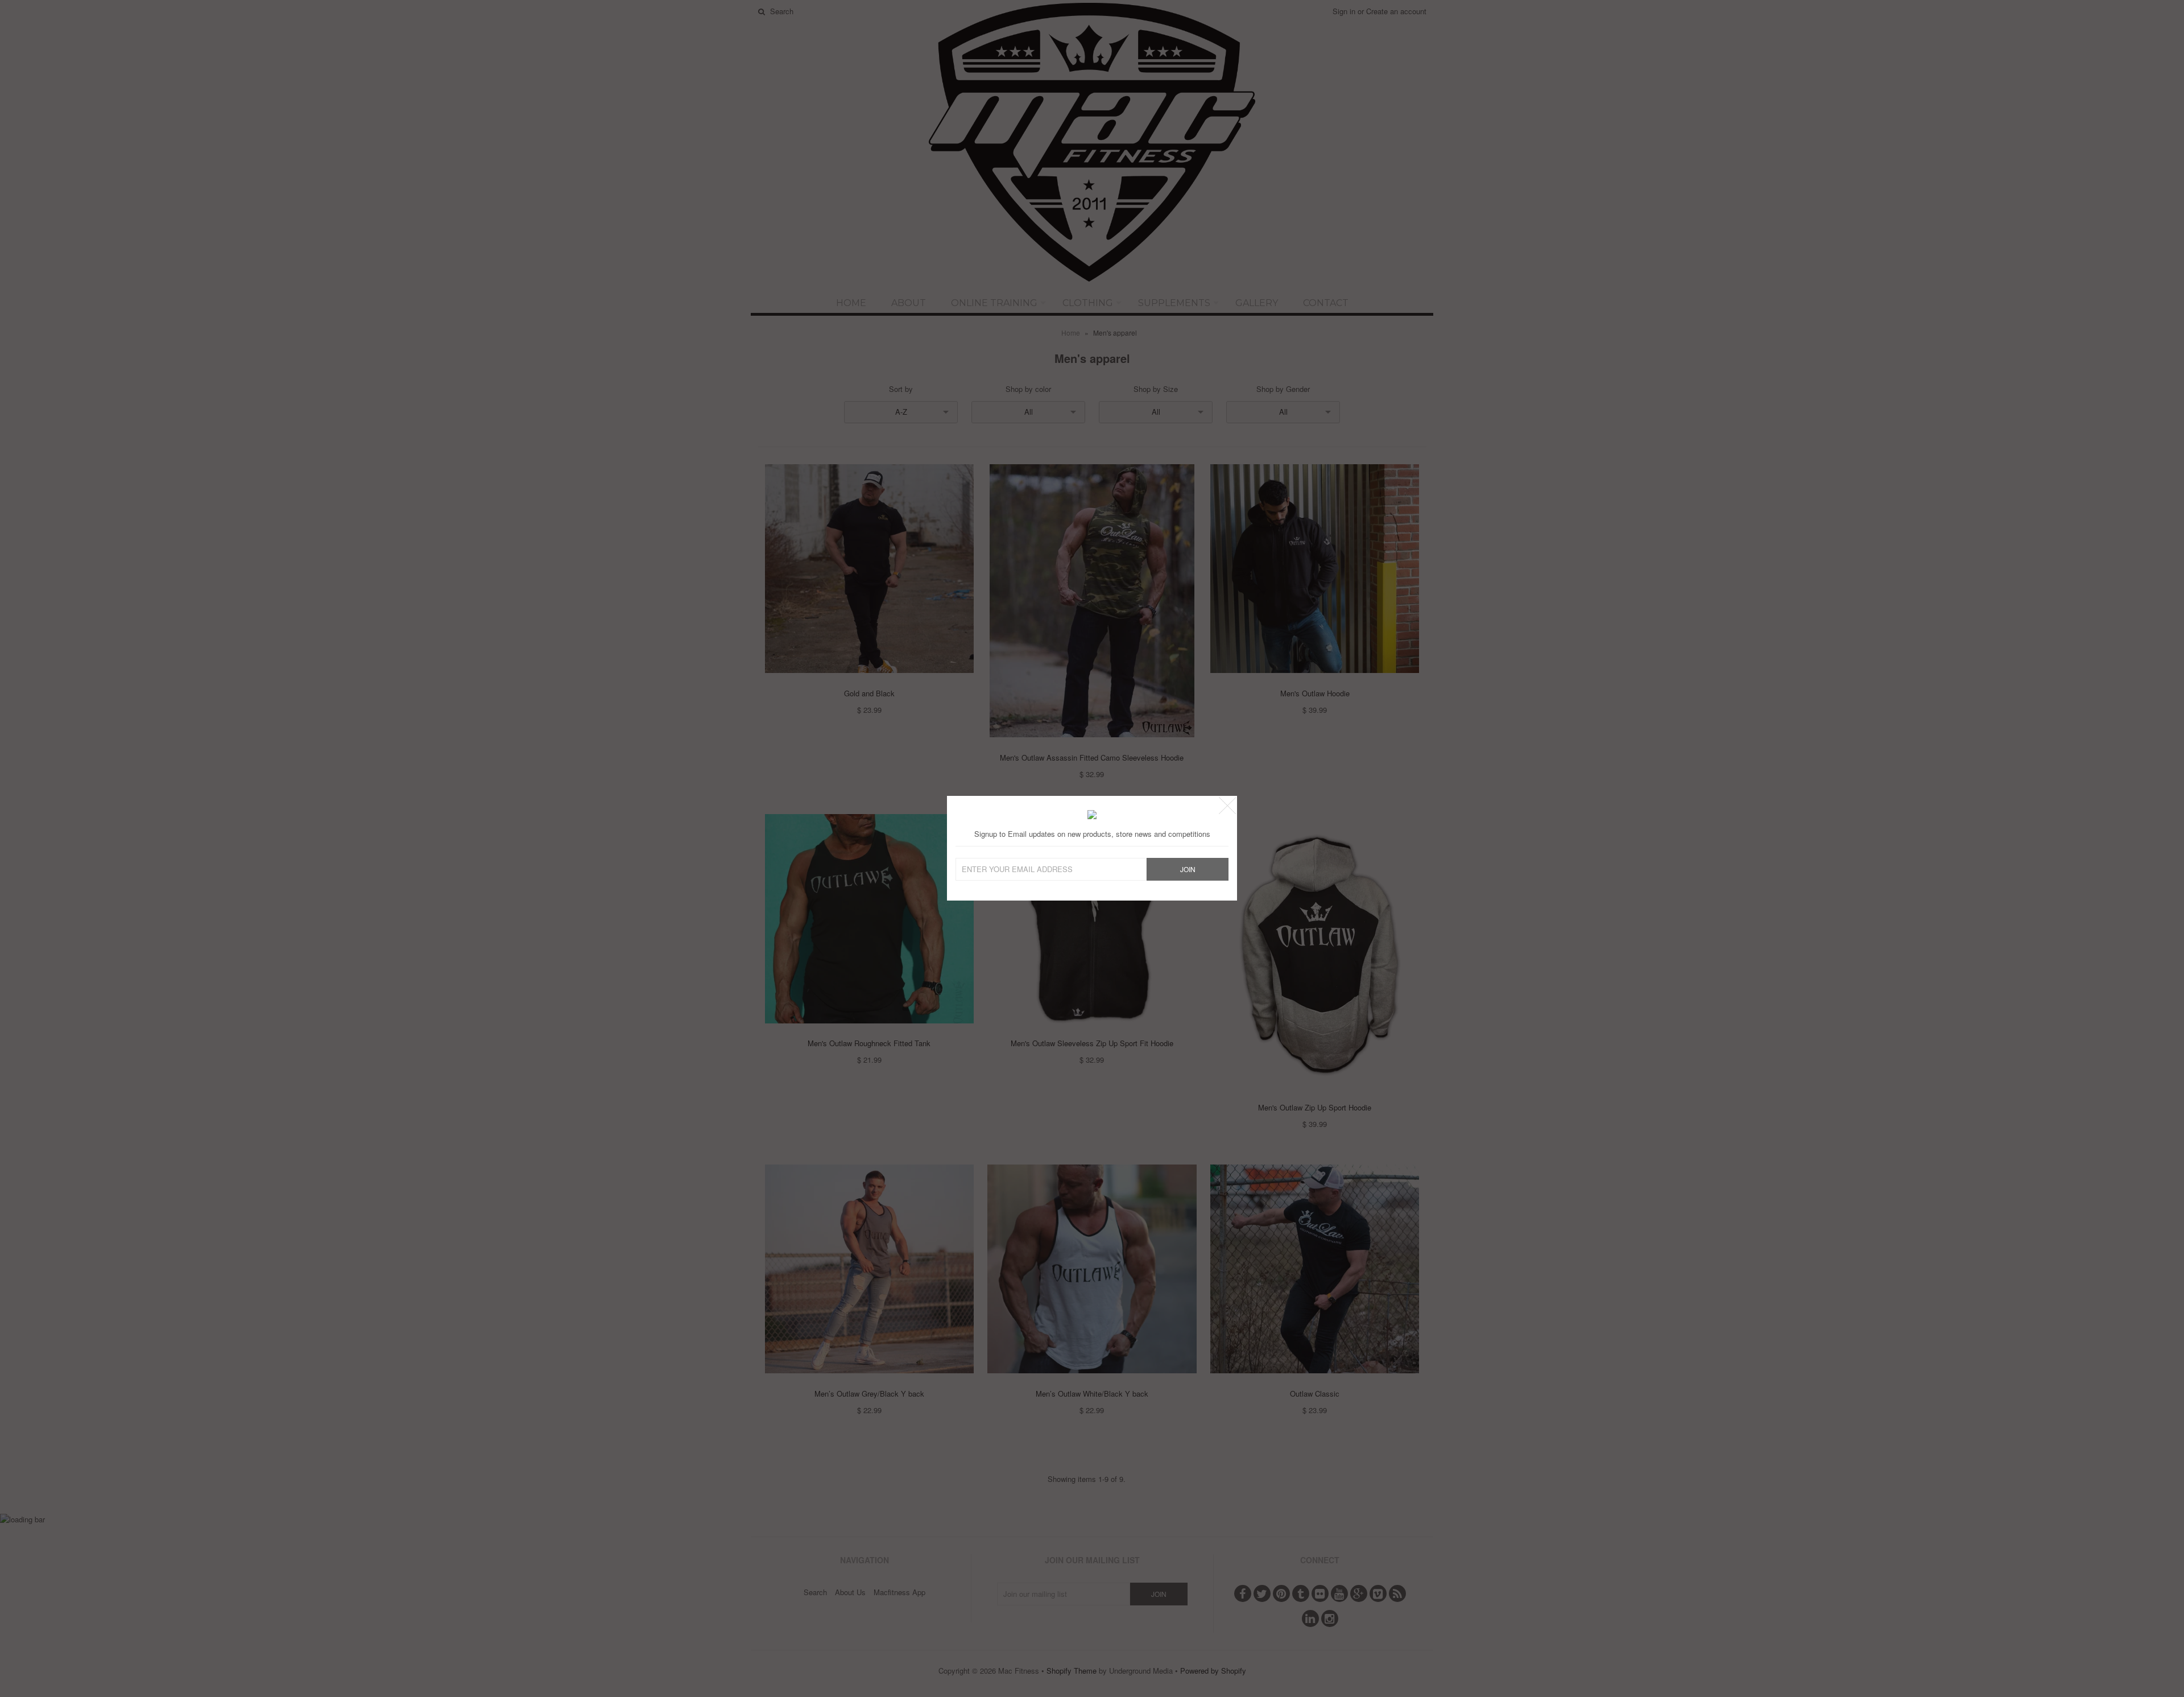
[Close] (1227, 806)
